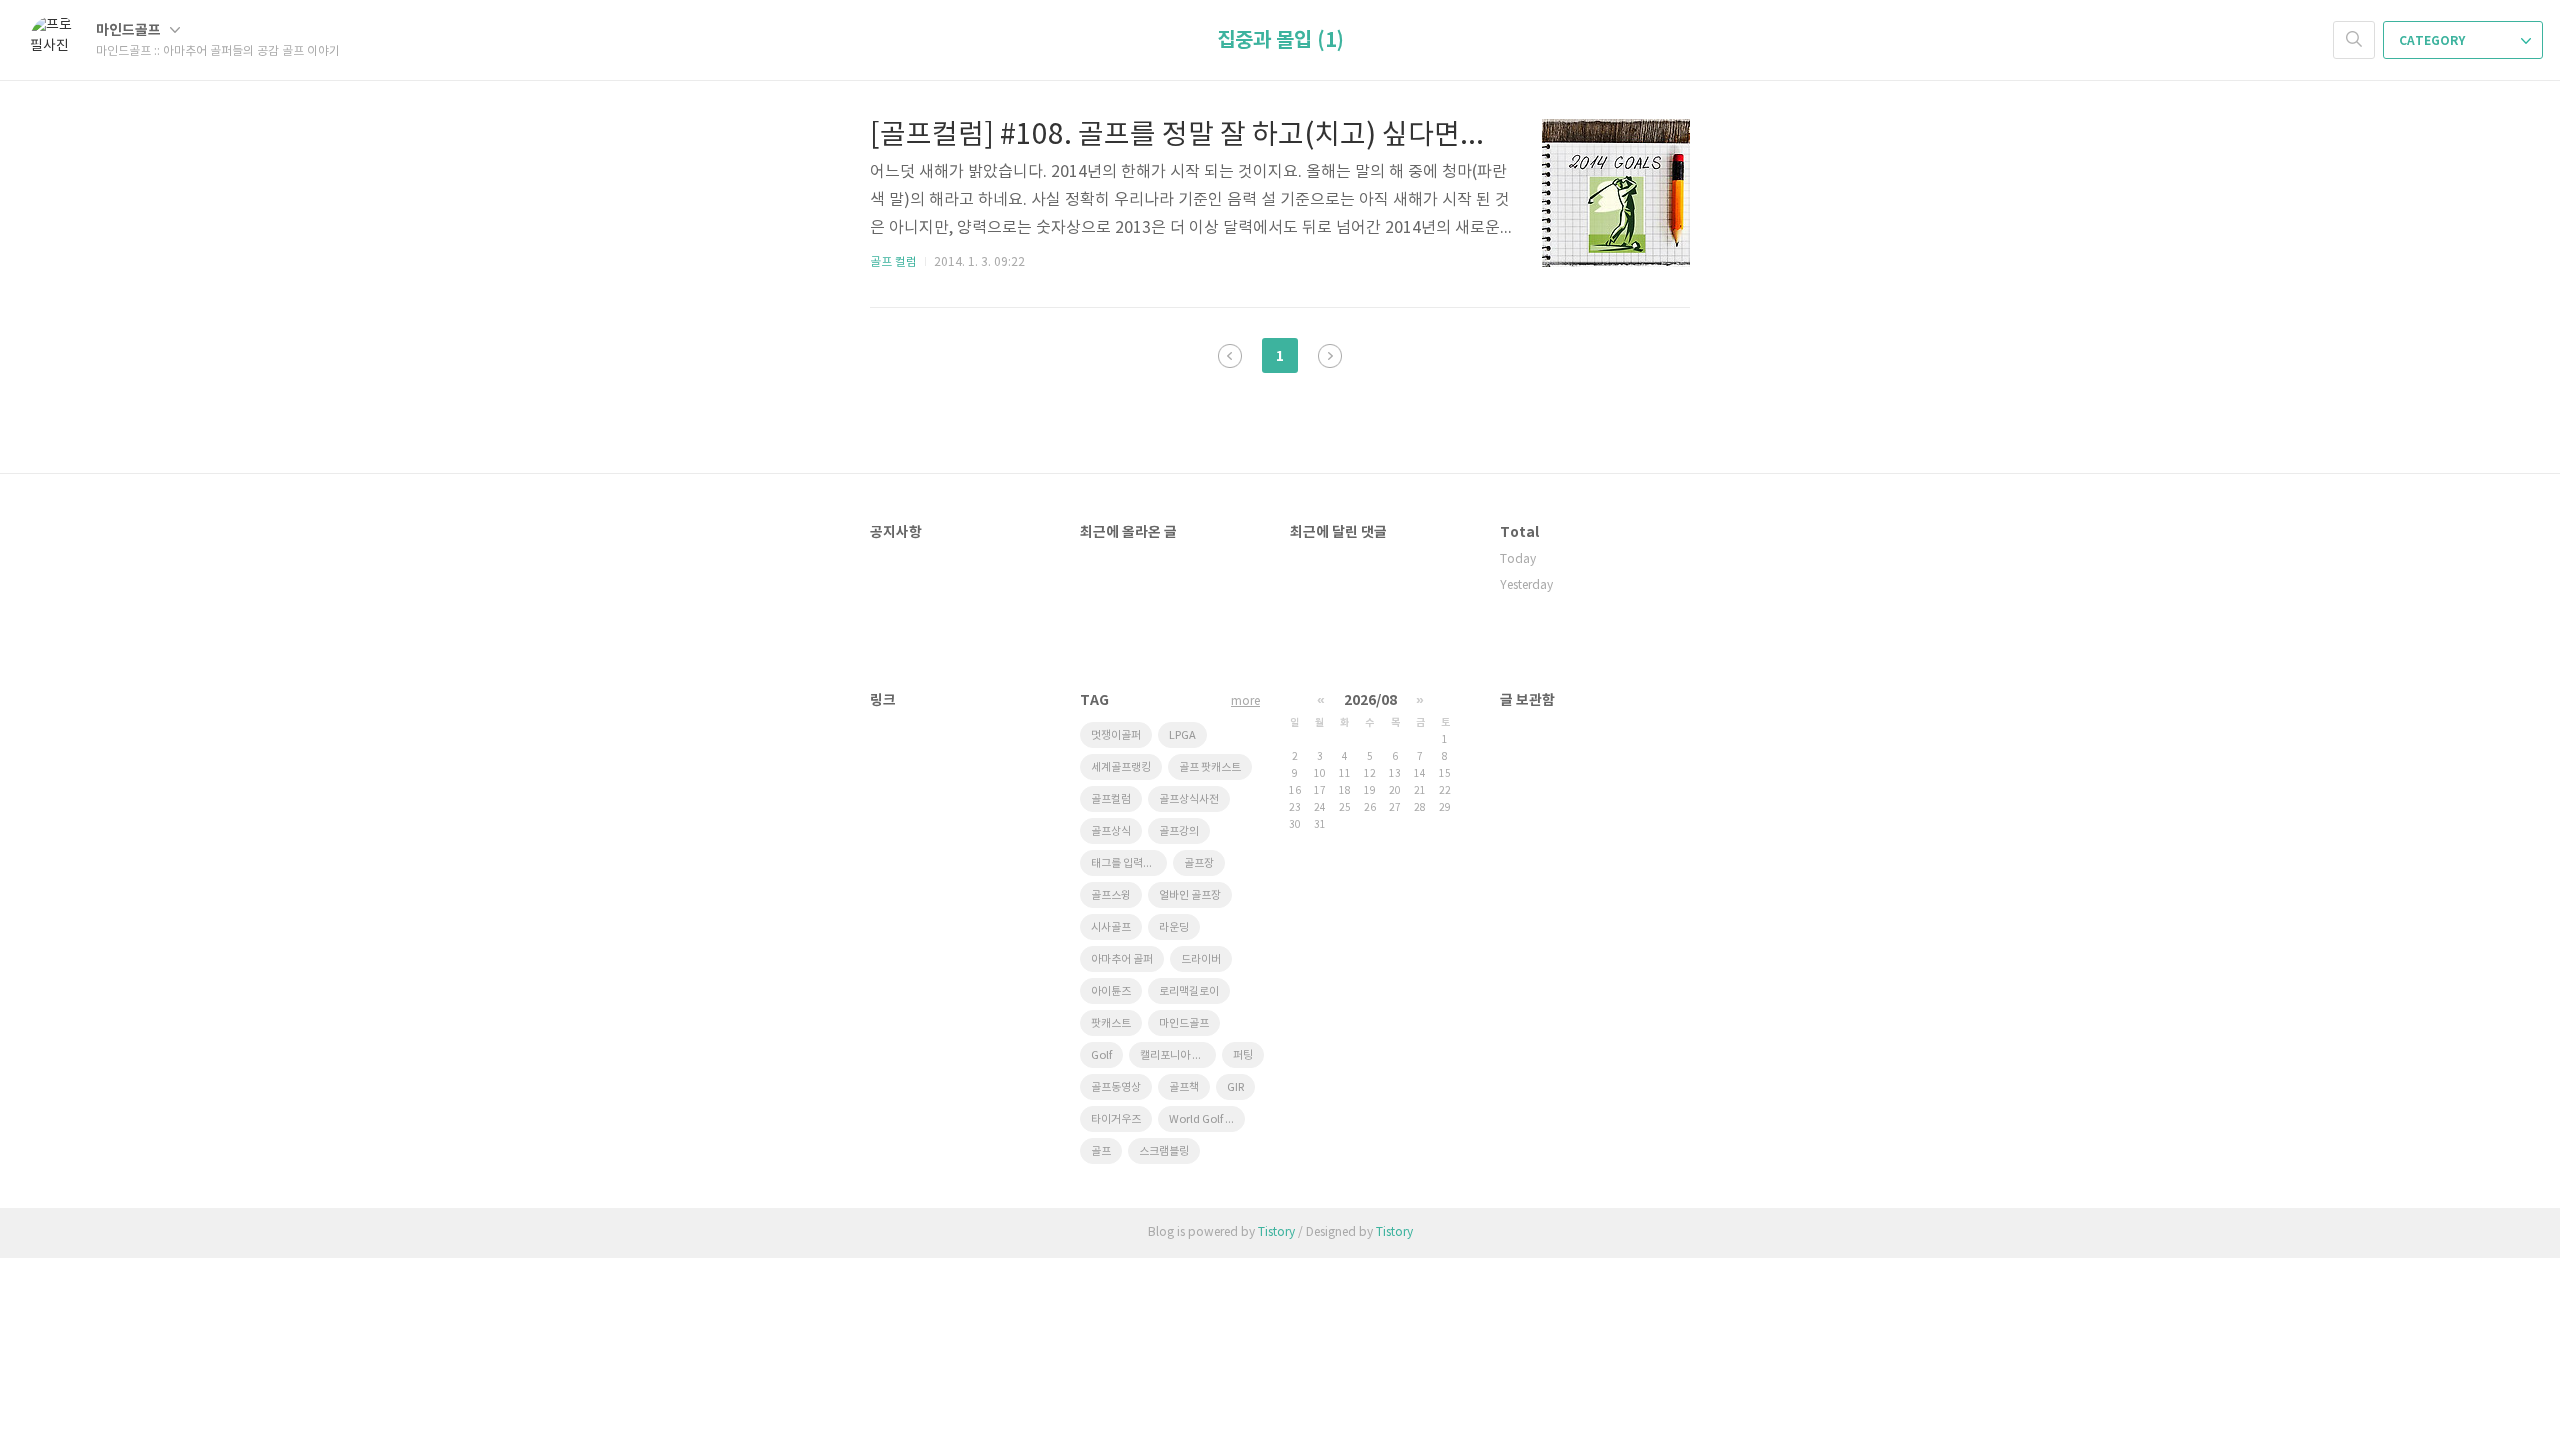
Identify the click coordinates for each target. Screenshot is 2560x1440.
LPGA (1182, 735)
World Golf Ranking (1207, 1119)
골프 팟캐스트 (1210, 767)
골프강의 (1179, 831)
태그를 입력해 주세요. (1129, 863)
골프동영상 (1116, 1087)
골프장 (1199, 863)
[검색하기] (2354, 40)
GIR (1235, 1087)
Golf (1101, 1055)
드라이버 (1201, 959)
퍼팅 (1243, 1055)
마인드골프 (130, 30)
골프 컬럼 (893, 262)
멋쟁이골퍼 (1116, 735)
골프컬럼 (1111, 799)
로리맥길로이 (1189, 991)
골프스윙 (1111, 895)
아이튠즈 (1111, 991)
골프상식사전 (1189, 799)
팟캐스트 (1111, 1023)
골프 (1101, 1151)
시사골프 (1111, 927)
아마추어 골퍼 (1122, 959)
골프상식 (1111, 831)
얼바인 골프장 (1190, 895)
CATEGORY (2433, 41)
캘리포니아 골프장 (1178, 1055)
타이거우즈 (1116, 1119)
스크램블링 (1164, 1151)
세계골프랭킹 (1121, 767)
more (1245, 701)
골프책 (1184, 1087)
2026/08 (1370, 700)
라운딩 (1174, 927)
